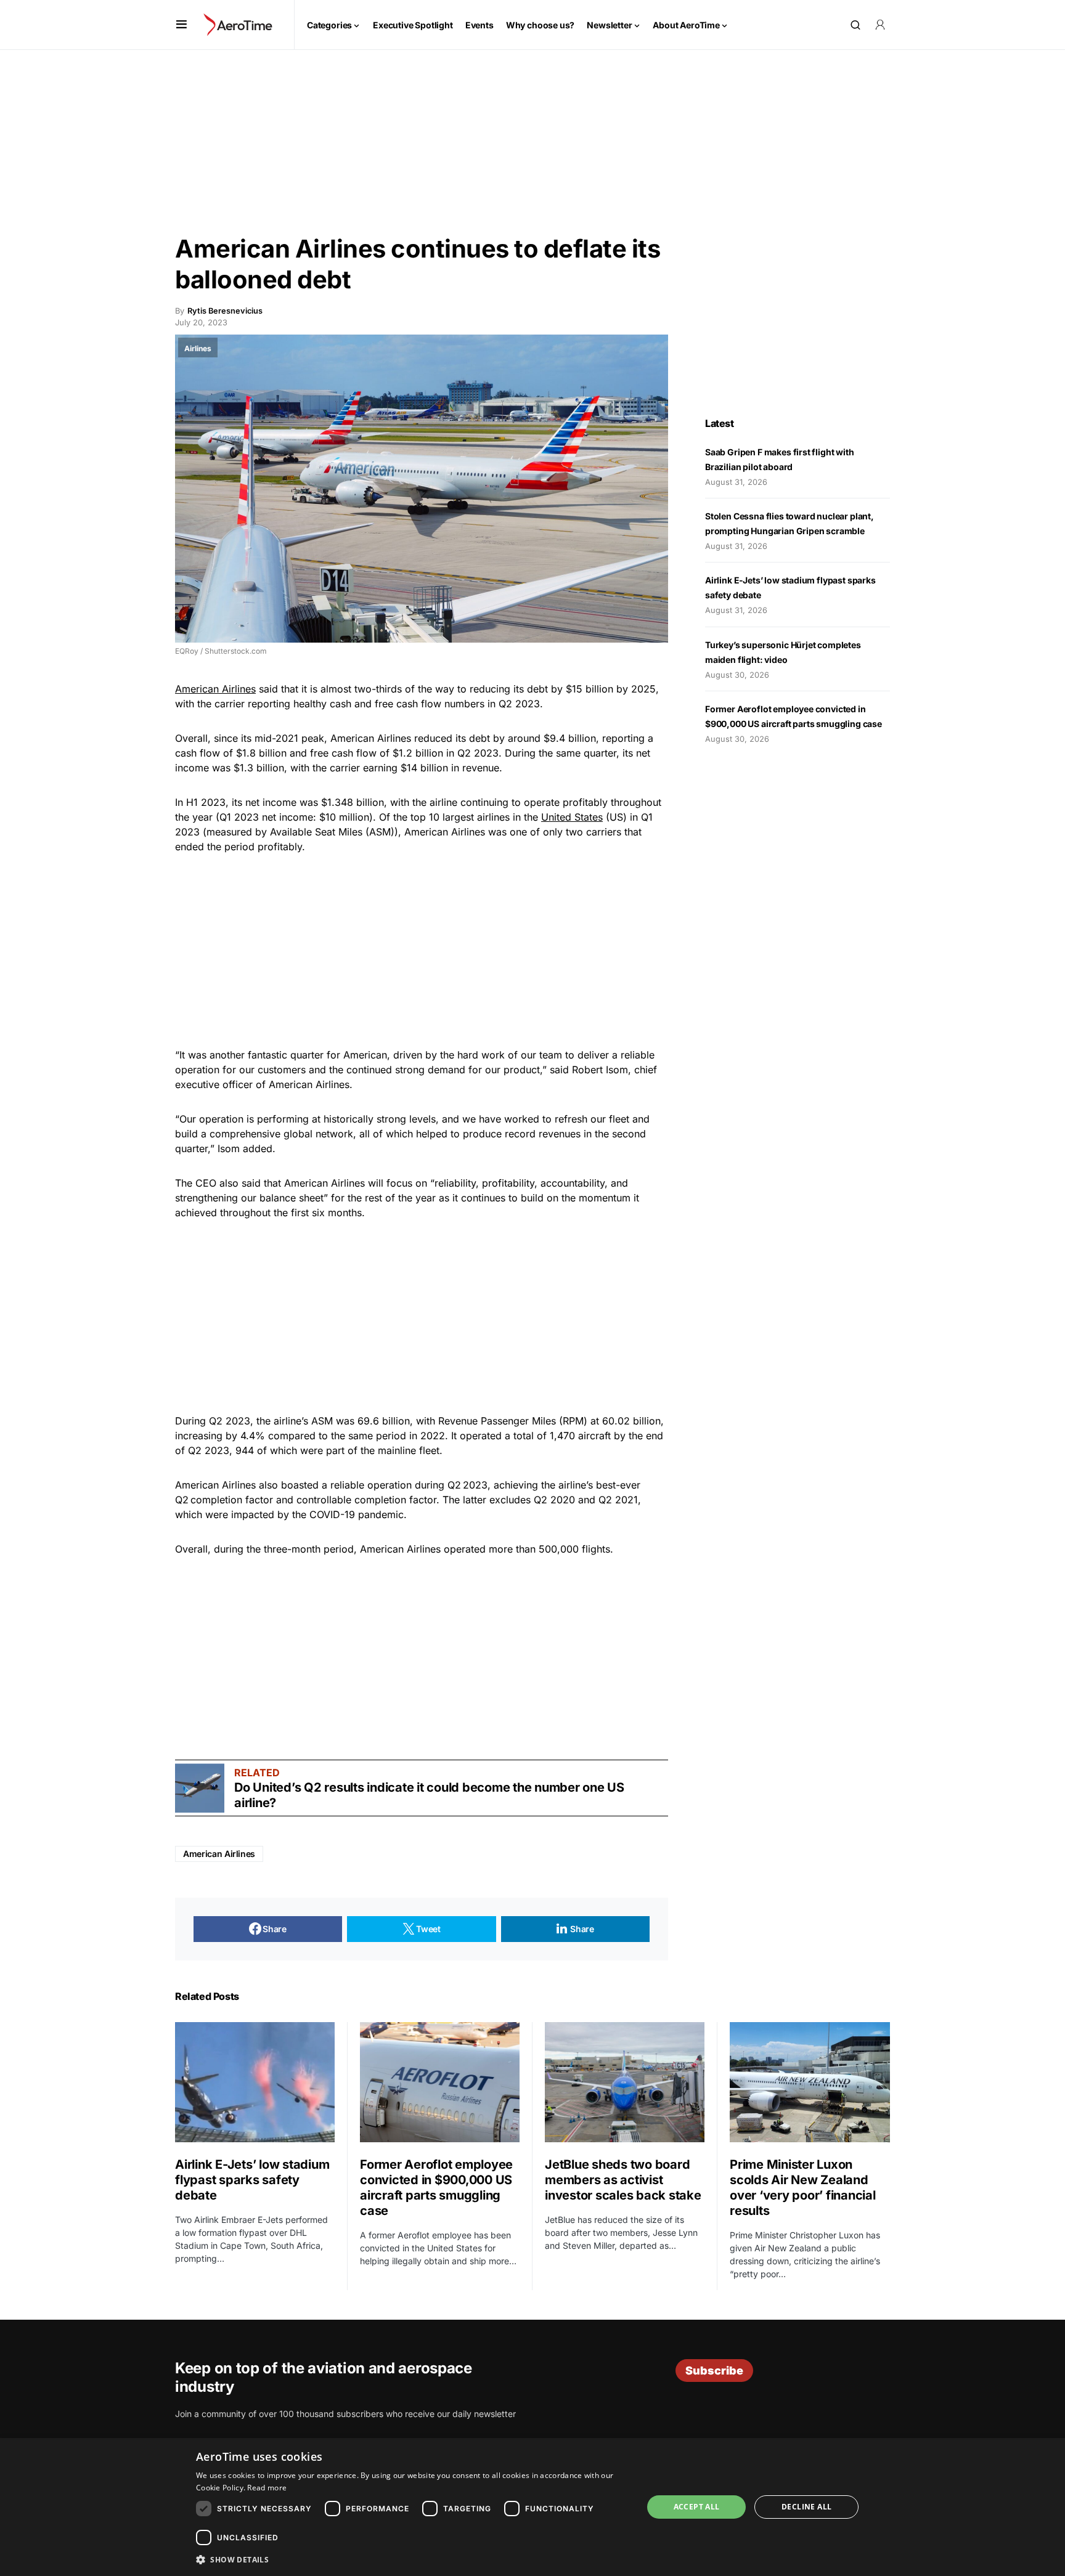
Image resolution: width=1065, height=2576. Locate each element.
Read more (267, 2488)
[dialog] (532, 2507)
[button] (182, 25)
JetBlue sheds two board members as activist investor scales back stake (623, 2180)
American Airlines (215, 689)
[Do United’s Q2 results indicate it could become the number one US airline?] (200, 1788)
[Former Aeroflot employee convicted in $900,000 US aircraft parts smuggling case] (440, 2082)
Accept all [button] (697, 2507)
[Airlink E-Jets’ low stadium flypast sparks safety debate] (255, 2082)
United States (572, 817)
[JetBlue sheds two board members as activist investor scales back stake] (625, 2082)
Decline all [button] (806, 2507)
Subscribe (714, 2371)
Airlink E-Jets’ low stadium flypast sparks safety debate (252, 2180)
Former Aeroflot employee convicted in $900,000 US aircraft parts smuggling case (436, 2188)
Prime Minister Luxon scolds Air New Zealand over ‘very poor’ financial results (803, 2188)
